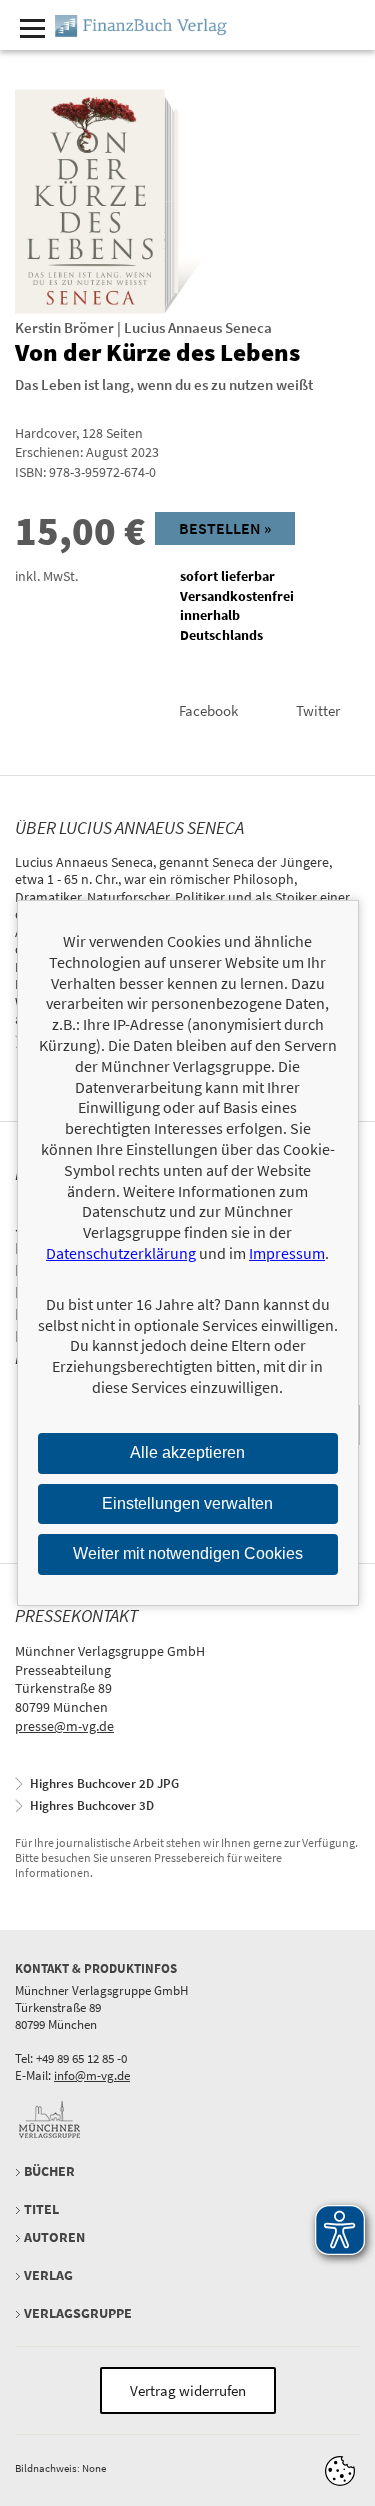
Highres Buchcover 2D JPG (104, 1783)
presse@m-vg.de (64, 1726)
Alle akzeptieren (187, 1452)
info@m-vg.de (92, 2075)
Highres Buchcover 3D (92, 1805)
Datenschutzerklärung (121, 1253)
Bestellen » (225, 528)
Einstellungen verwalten (187, 1502)
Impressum (287, 1253)
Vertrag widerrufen (188, 2390)
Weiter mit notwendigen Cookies (188, 1553)
